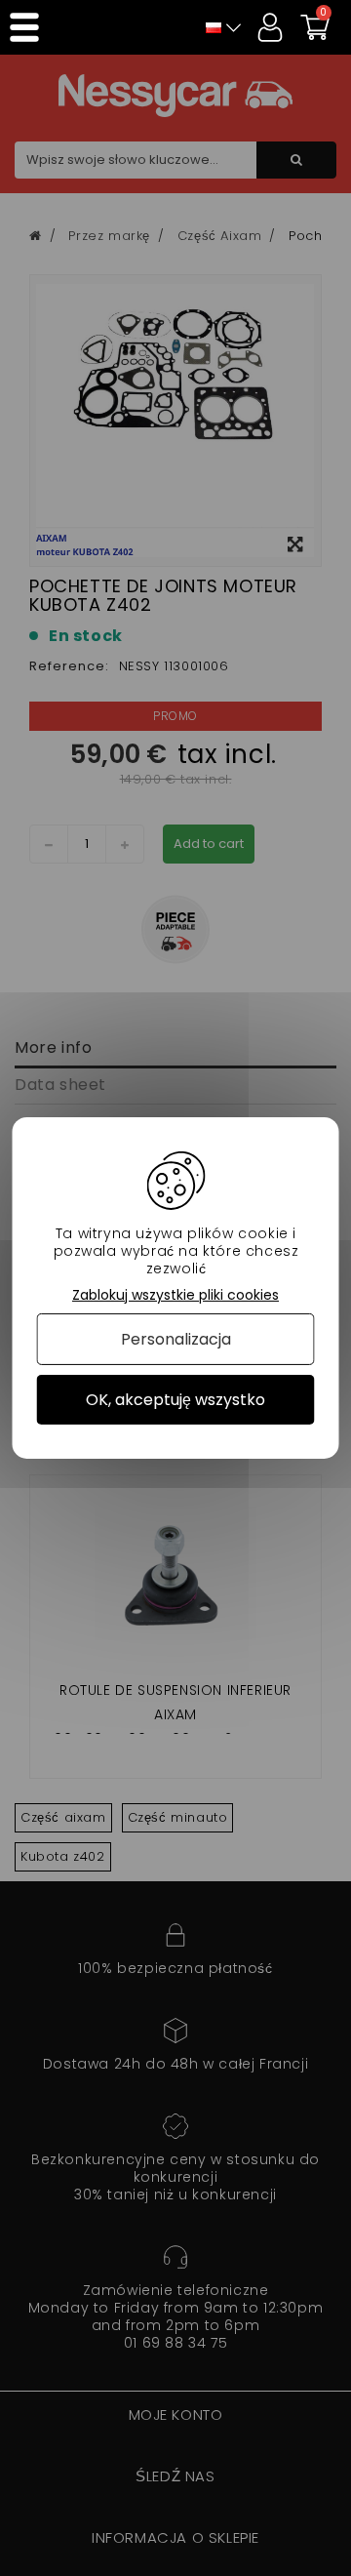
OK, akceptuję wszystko (175, 1400)
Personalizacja (176, 1339)
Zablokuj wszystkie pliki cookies (175, 1295)
